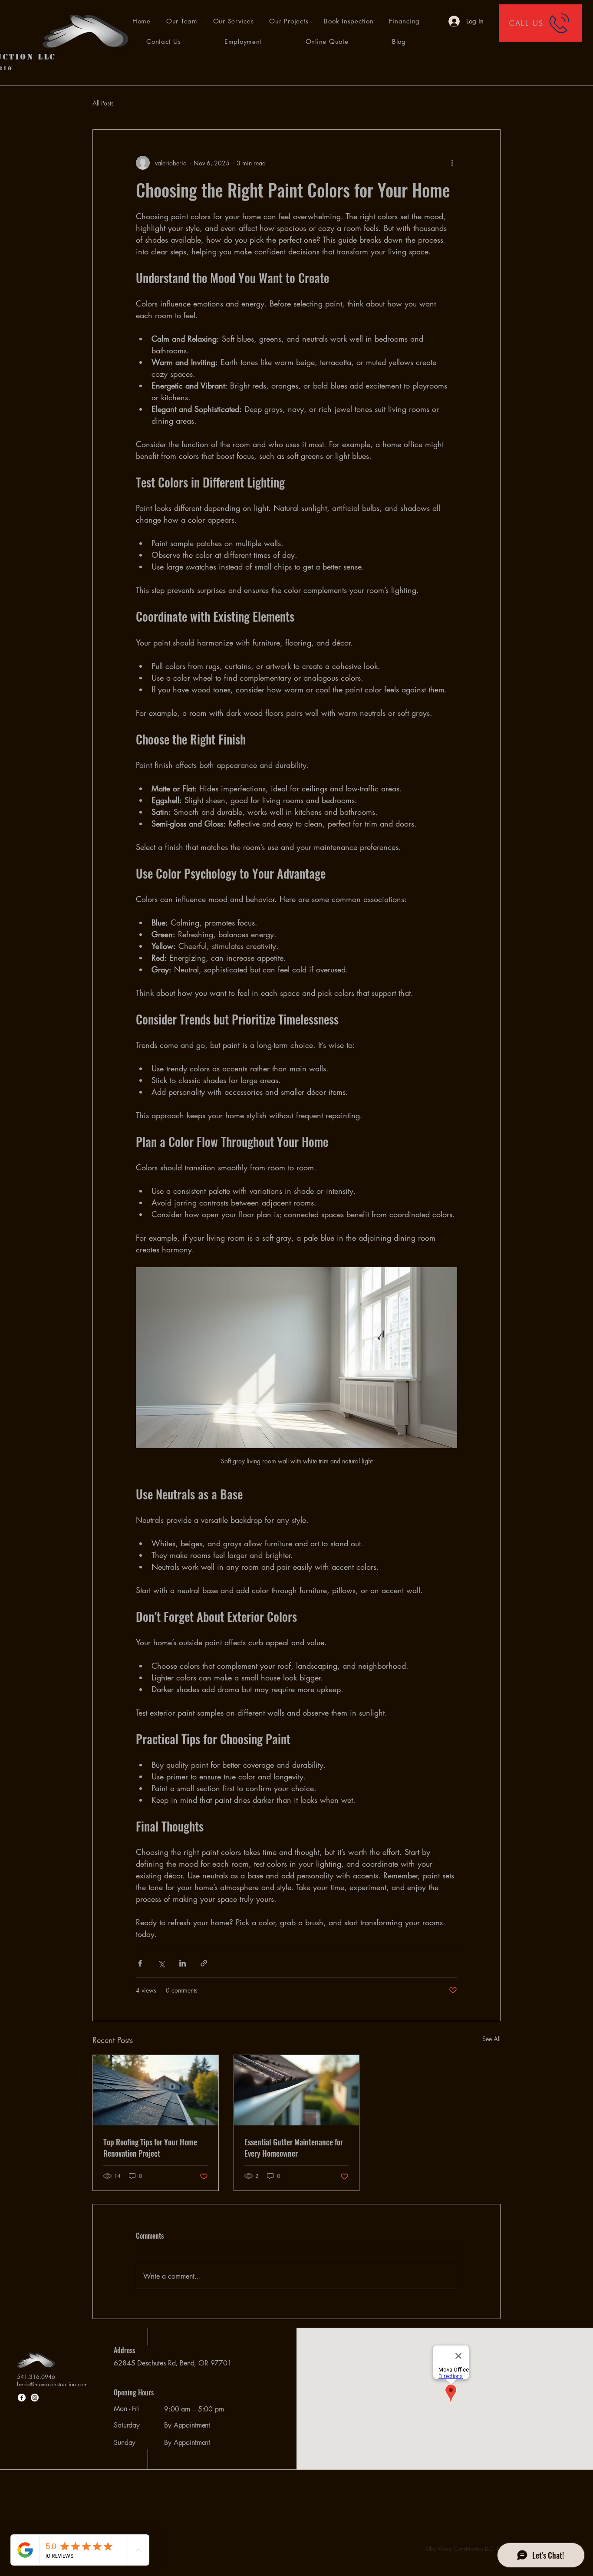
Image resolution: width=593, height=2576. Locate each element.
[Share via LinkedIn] (183, 1963)
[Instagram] (35, 2398)
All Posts (103, 103)
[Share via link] (204, 1963)
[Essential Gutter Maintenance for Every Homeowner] (297, 2090)
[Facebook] (22, 2398)
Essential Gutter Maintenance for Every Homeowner (294, 2148)
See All (491, 2039)
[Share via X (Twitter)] (161, 1963)
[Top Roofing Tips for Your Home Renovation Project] (156, 2090)
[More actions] (452, 163)
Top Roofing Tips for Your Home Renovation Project (150, 2148)
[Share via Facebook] (140, 1963)
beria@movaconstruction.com (52, 2384)
